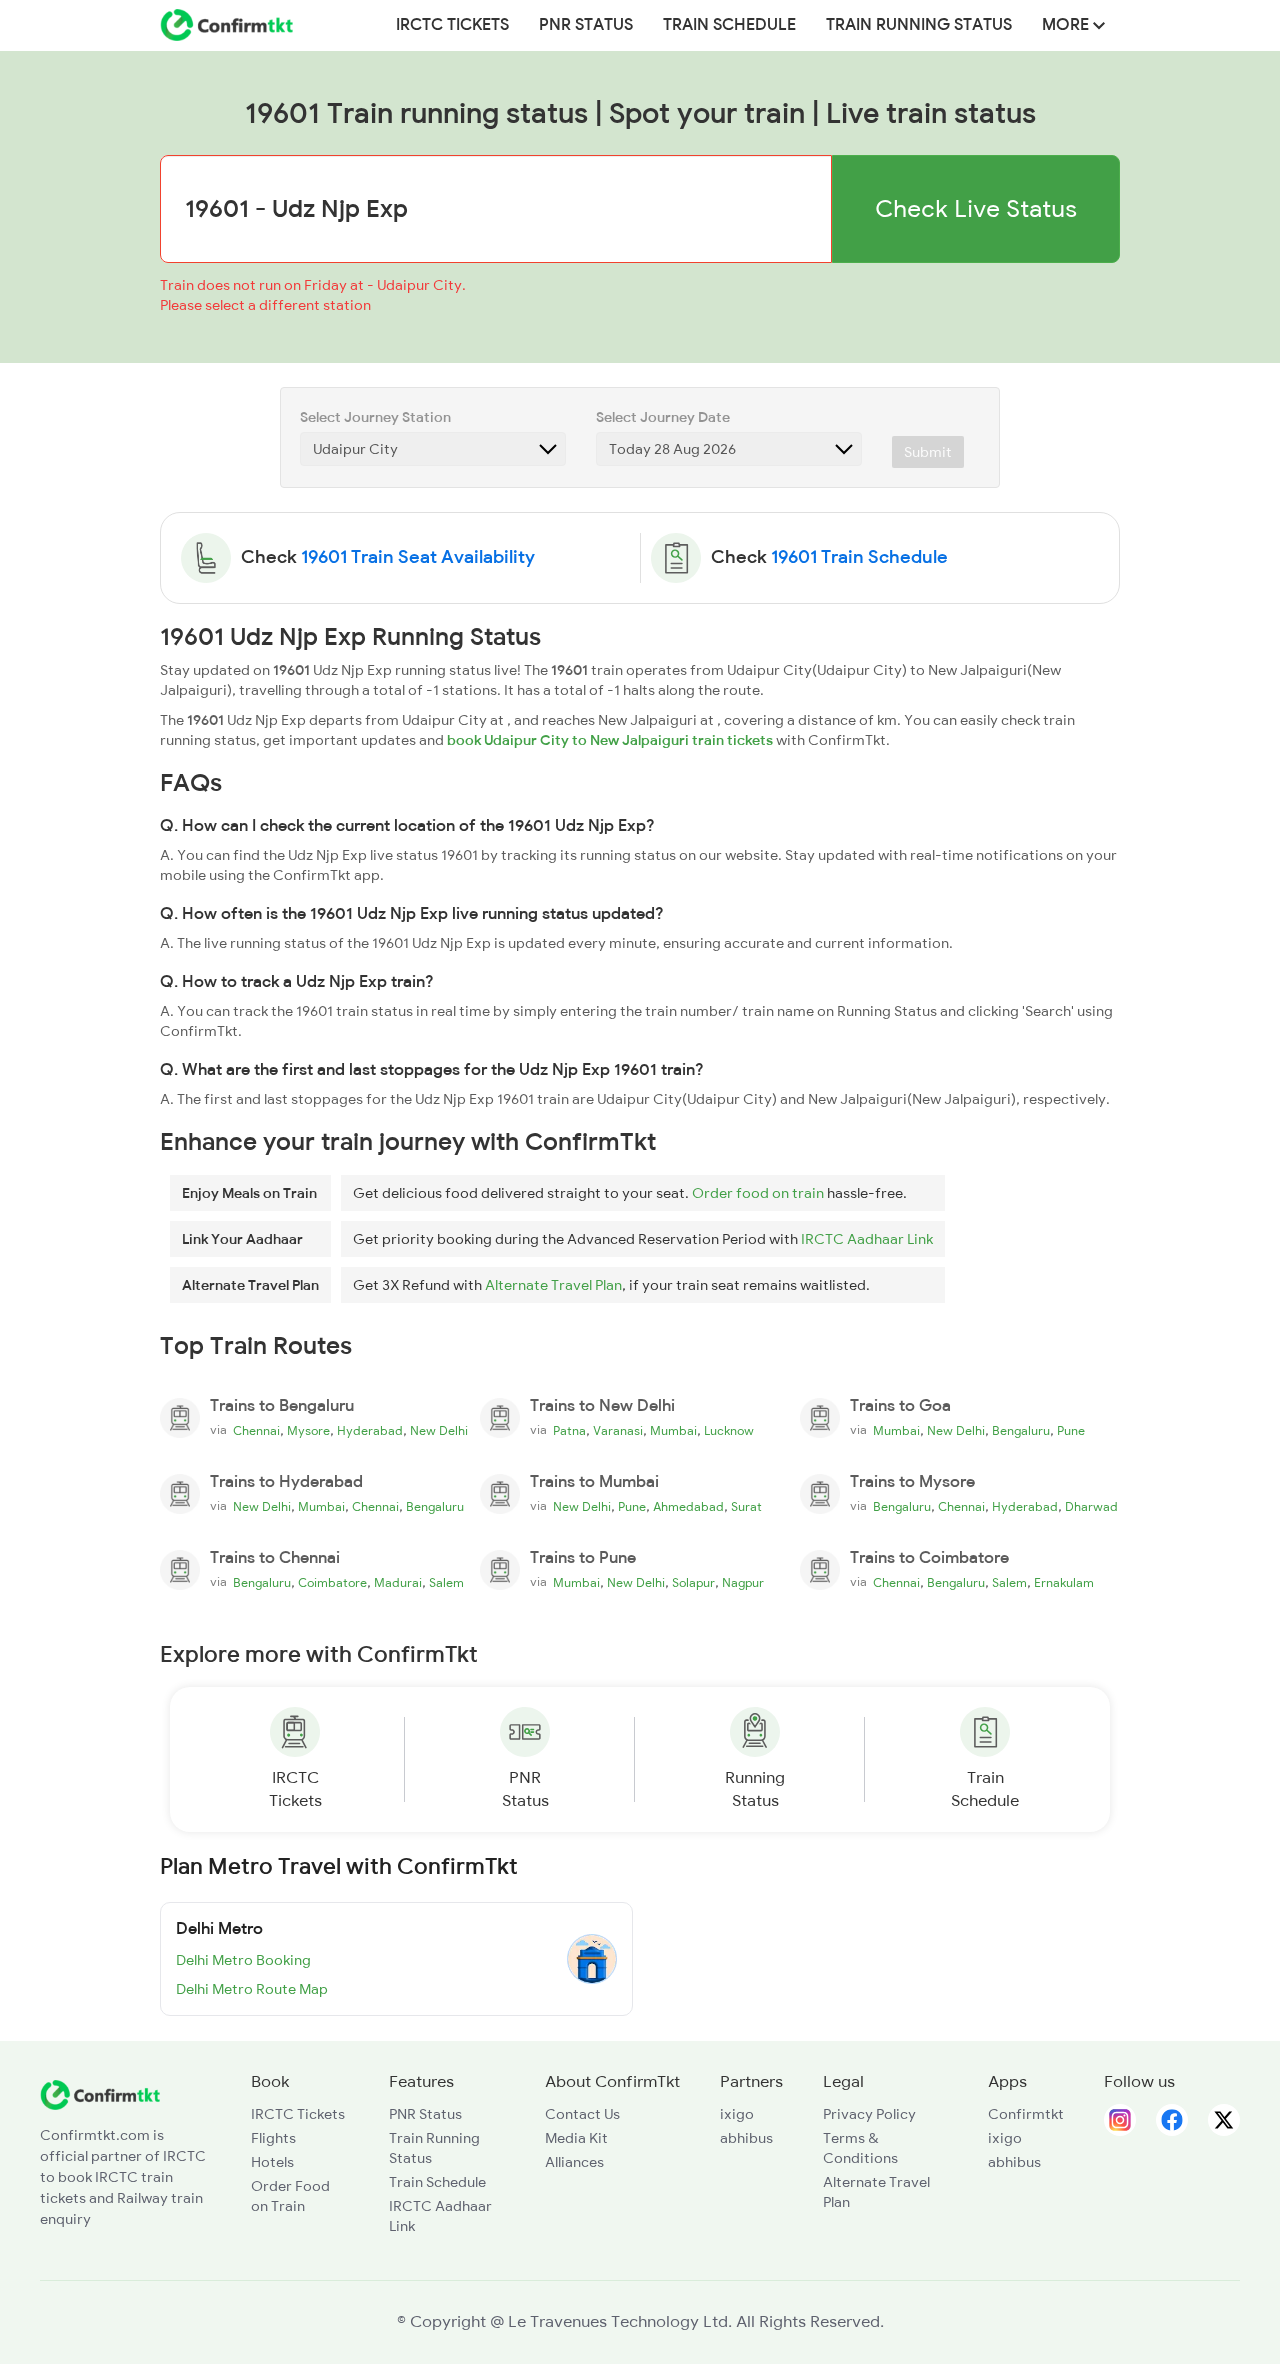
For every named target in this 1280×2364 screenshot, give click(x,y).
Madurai (398, 1583)
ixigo (737, 2114)
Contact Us (582, 2114)
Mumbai (673, 1431)
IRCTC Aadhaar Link (867, 1239)
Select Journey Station (375, 417)
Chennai (256, 1431)
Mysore (308, 1431)
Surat (746, 1507)
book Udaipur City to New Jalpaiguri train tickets (610, 740)
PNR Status (586, 25)
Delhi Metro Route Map (252, 1989)
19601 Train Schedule (859, 557)
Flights (273, 2138)
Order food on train (758, 1193)
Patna (569, 1431)
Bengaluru (1021, 1431)
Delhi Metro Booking (243, 1960)
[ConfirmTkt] (100, 2093)
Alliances (574, 2162)
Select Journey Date (663, 417)
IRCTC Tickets (452, 25)
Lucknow (729, 1431)
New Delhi (439, 1431)
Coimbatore (332, 1583)
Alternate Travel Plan (553, 1285)
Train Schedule (729, 25)
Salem (446, 1583)
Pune (1071, 1431)
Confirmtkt (1026, 2114)
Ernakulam (1064, 1583)
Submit (928, 452)
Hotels (272, 2162)
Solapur (693, 1583)
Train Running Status (919, 25)
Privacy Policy (869, 2114)
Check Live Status (976, 208)
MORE (1067, 25)
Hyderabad (370, 1431)
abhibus (746, 2138)
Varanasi (618, 1431)
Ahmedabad (688, 1507)
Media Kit (576, 2138)
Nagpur (743, 1583)
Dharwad (1091, 1507)
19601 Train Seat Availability (418, 557)
